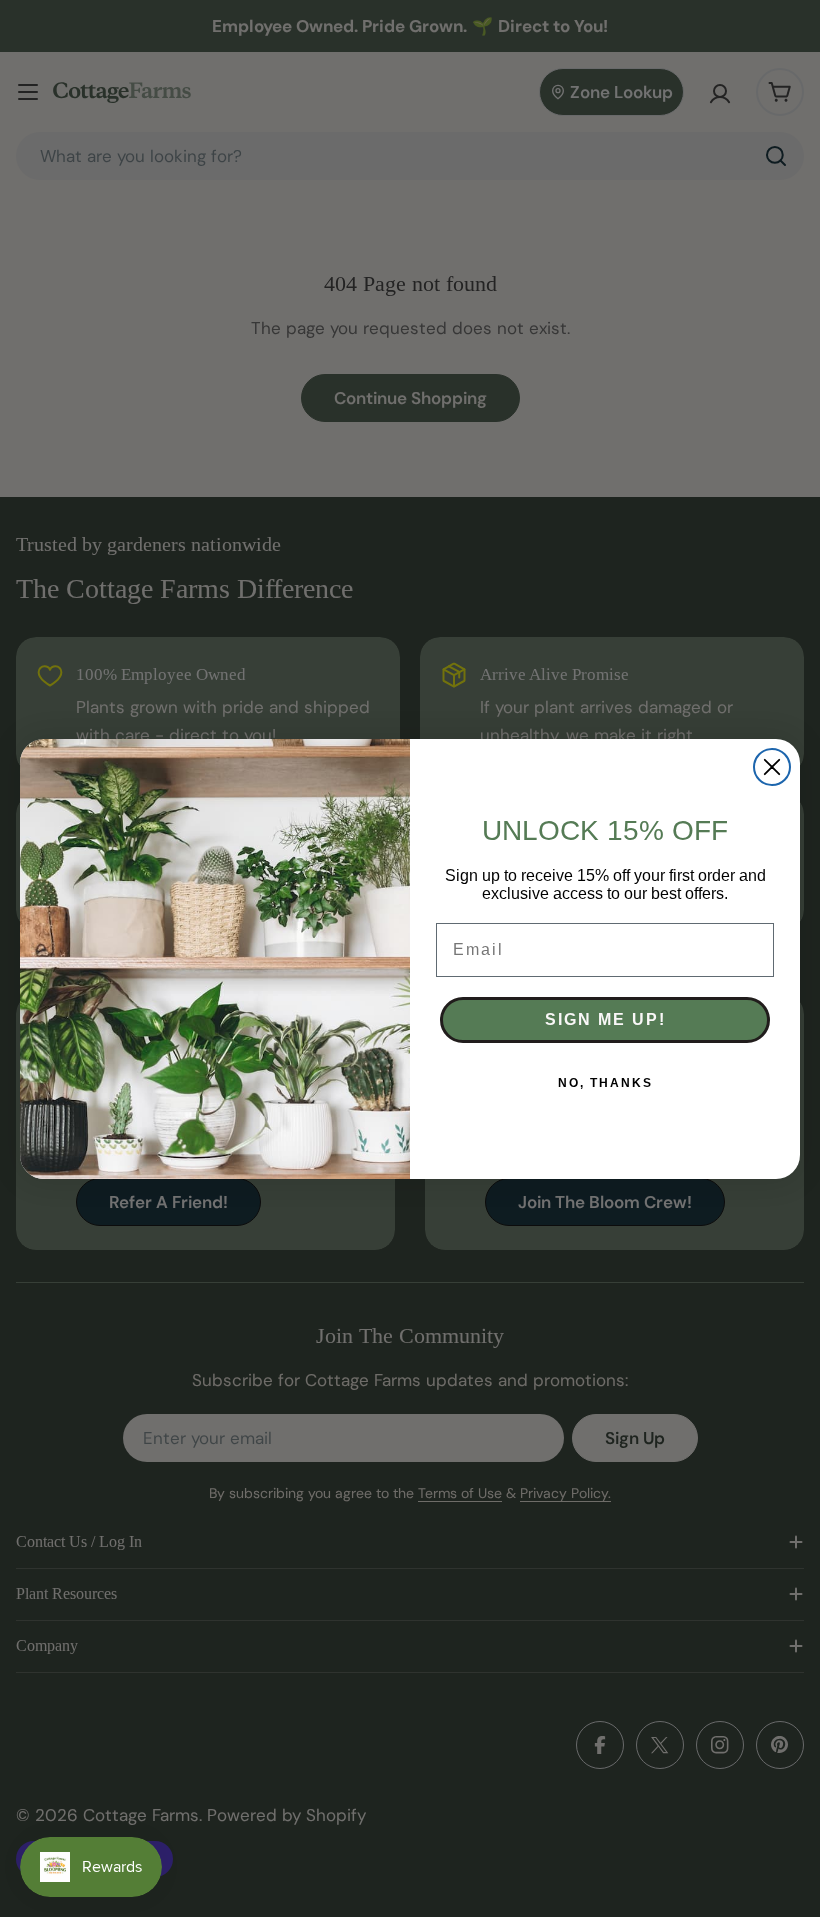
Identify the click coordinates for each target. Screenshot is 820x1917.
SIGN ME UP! (605, 1019)
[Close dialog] (772, 767)
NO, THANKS (605, 1083)
